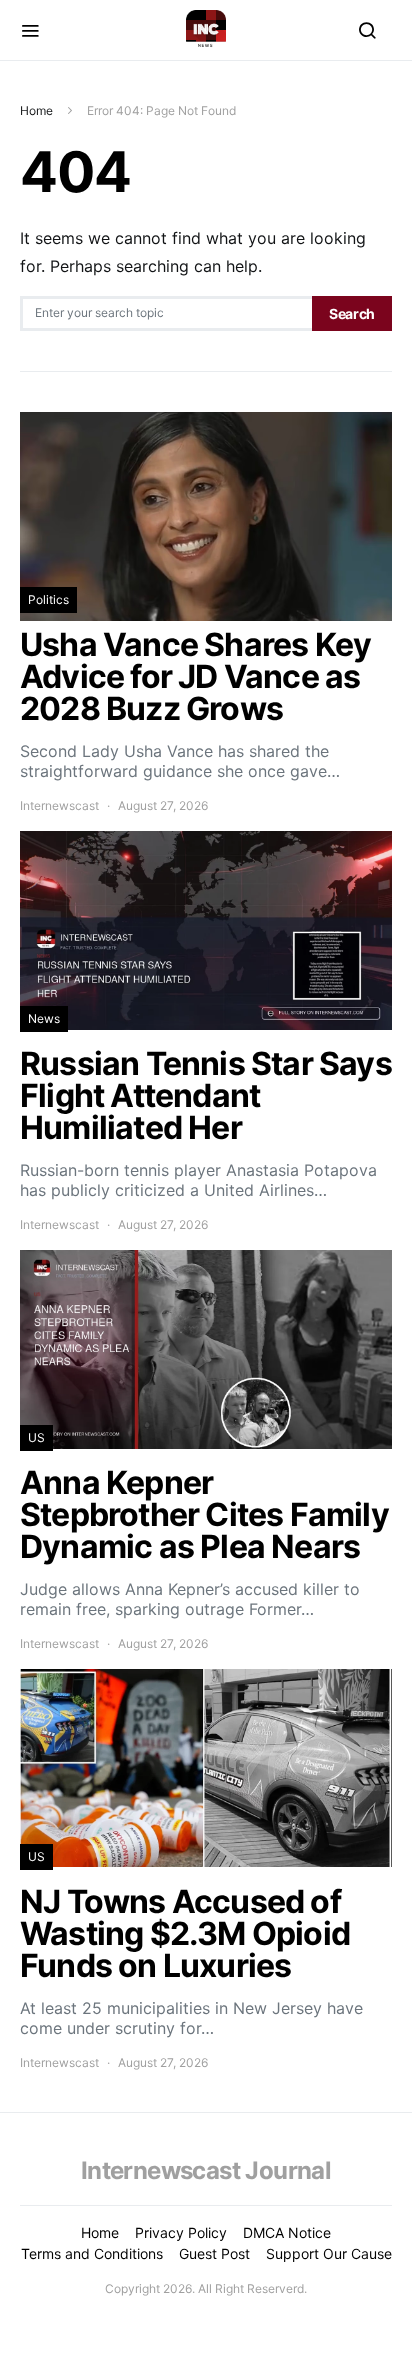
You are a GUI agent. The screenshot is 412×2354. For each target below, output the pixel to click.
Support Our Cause (329, 2253)
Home (36, 110)
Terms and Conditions (92, 2253)
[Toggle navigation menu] (30, 30)
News (44, 1018)
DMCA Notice (287, 2232)
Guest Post (214, 2253)
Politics (48, 599)
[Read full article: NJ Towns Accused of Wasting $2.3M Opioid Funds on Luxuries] (206, 1870)
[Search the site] (367, 30)
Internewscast (59, 805)
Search (352, 313)
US (36, 1437)
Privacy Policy (181, 2232)
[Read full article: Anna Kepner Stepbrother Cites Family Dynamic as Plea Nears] (206, 1451)
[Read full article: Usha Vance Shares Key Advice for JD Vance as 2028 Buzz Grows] (206, 613)
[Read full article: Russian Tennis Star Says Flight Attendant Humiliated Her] (206, 1032)
